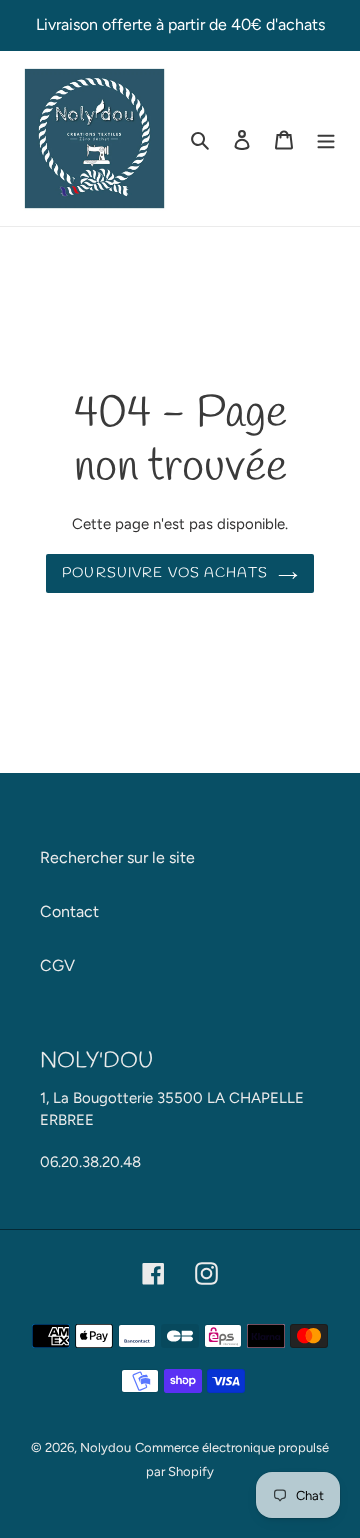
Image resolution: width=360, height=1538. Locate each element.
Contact (69, 911)
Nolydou (105, 1447)
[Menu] (326, 139)
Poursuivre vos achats (165, 573)
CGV (57, 965)
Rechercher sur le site (117, 857)
